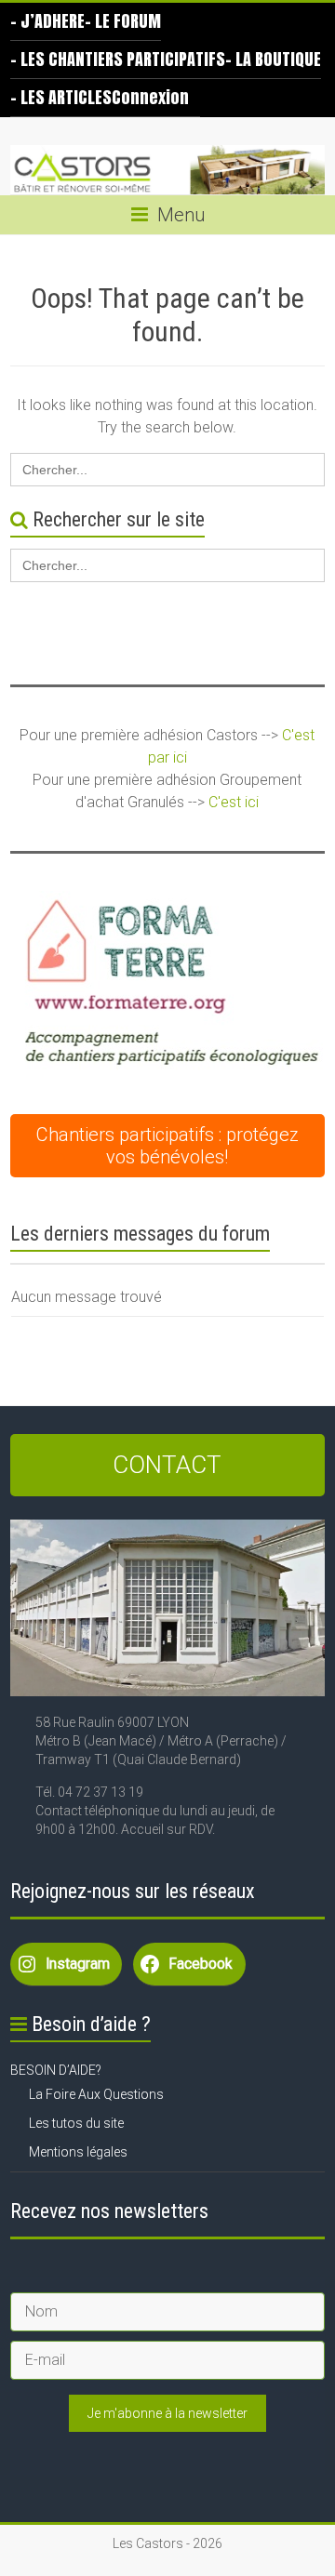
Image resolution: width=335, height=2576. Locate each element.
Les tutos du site (76, 2123)
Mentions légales (78, 2152)
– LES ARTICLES (61, 97)
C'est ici (234, 802)
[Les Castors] (167, 170)
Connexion (150, 97)
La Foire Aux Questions (96, 2094)
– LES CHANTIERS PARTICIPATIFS (118, 59)
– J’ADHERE (47, 21)
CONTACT (167, 1465)
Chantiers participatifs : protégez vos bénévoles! (167, 1146)
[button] (168, 986)
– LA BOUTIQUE (273, 59)
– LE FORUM (123, 21)
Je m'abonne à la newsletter (167, 2413)
